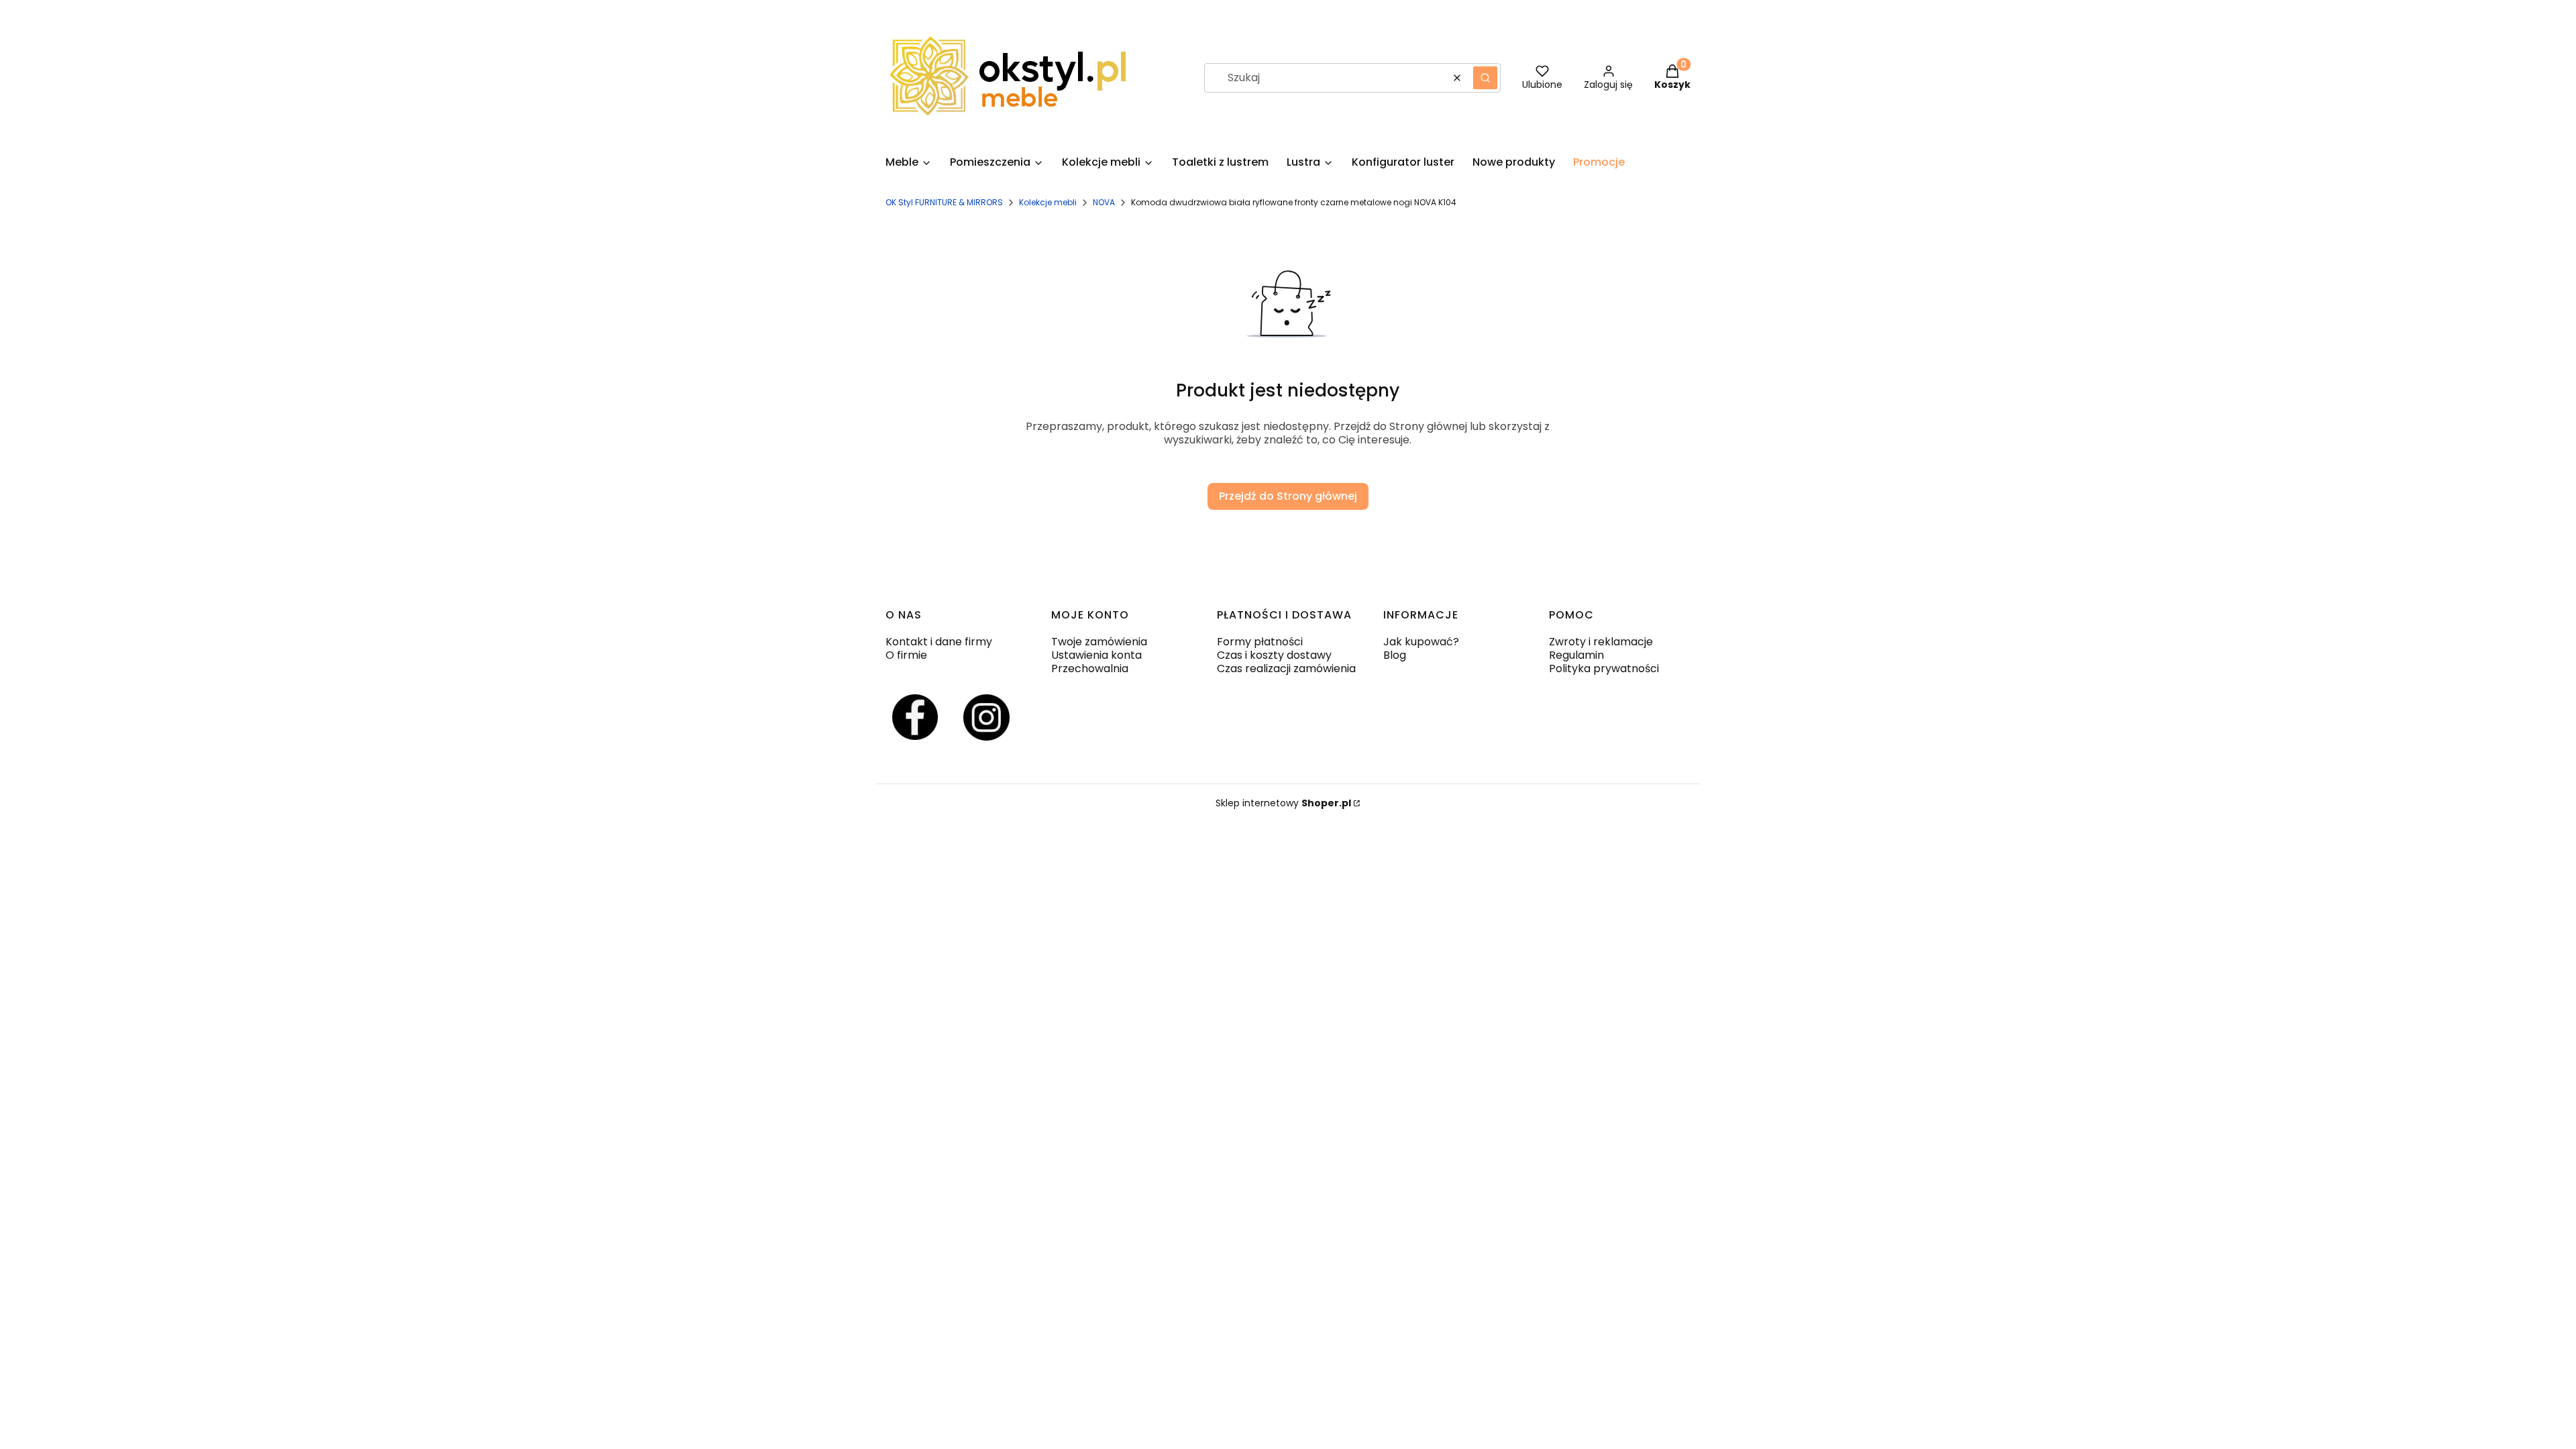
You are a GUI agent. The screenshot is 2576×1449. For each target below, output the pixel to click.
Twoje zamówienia (1099, 642)
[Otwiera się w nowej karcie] (915, 717)
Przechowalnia (1090, 668)
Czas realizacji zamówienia (1286, 668)
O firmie (906, 655)
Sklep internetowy (1283, 803)
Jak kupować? (1421, 642)
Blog (1395, 655)
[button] (1485, 78)
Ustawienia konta (1096, 655)
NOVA (1104, 202)
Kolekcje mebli (1048, 202)
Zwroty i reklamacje (1601, 642)
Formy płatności (1260, 642)
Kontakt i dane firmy (939, 642)
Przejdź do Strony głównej (1288, 496)
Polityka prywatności (1604, 668)
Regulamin (1576, 655)
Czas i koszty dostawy (1274, 655)
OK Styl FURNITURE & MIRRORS (944, 202)
